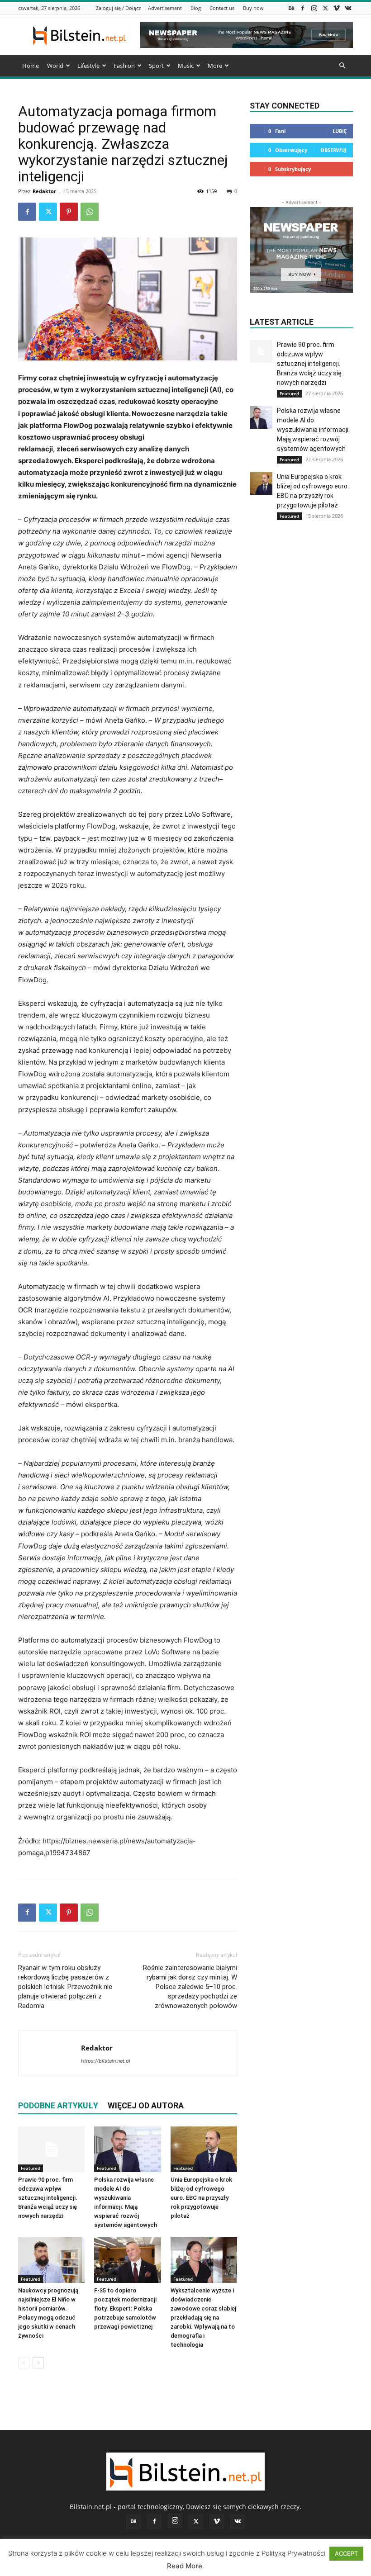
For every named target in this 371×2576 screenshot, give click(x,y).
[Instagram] (314, 8)
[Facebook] (303, 8)
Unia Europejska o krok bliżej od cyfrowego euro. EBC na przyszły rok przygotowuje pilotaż (201, 2198)
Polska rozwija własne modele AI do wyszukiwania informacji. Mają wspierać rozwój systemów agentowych (313, 430)
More (215, 66)
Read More (185, 2566)
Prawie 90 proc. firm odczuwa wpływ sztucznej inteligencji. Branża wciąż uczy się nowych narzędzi (48, 2198)
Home (31, 66)
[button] (342, 66)
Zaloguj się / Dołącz (118, 8)
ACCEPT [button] (346, 2553)
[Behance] (291, 8)
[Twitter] (325, 8)
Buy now (253, 8)
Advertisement (165, 8)
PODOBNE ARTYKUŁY (58, 2105)
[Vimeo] (337, 8)
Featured (31, 2168)
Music (186, 66)
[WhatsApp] (90, 212)
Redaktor (44, 191)
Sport (156, 66)
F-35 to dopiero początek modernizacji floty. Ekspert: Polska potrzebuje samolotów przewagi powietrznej (125, 2308)
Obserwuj (333, 150)
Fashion (124, 66)
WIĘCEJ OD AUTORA (146, 2105)
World (55, 66)
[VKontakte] (348, 8)
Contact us (222, 8)
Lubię (340, 131)
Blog (196, 8)
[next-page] (38, 2363)
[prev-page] (24, 2363)
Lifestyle (88, 66)
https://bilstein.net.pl (106, 2061)
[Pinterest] (69, 212)
